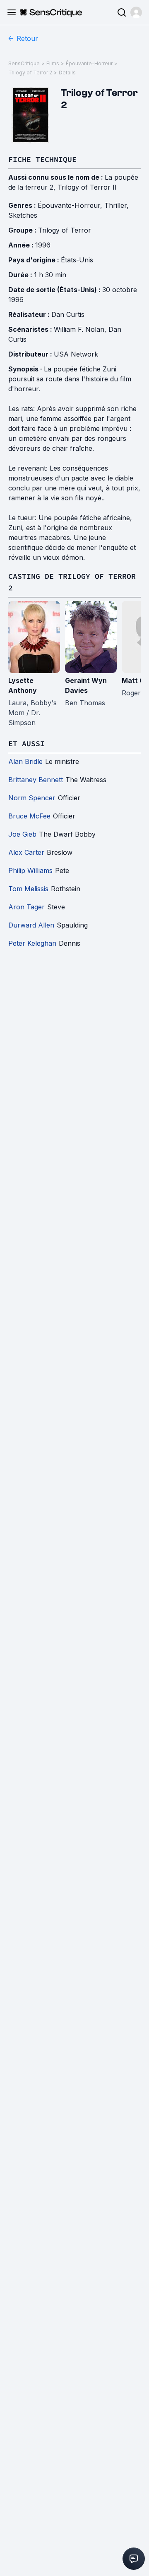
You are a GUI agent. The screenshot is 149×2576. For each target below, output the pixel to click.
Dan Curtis (68, 314)
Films (53, 63)
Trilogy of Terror (65, 230)
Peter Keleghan (32, 943)
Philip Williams (30, 871)
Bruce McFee (29, 816)
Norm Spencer (32, 798)
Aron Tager (26, 907)
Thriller (115, 205)
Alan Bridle (25, 761)
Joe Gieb (22, 834)
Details (67, 73)
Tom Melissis (28, 889)
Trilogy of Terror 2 (30, 73)
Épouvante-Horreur (89, 63)
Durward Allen (31, 925)
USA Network (76, 354)
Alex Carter (26, 852)
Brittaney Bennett (36, 780)
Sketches (23, 215)
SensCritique (24, 63)
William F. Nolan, (81, 329)
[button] (136, 12)
